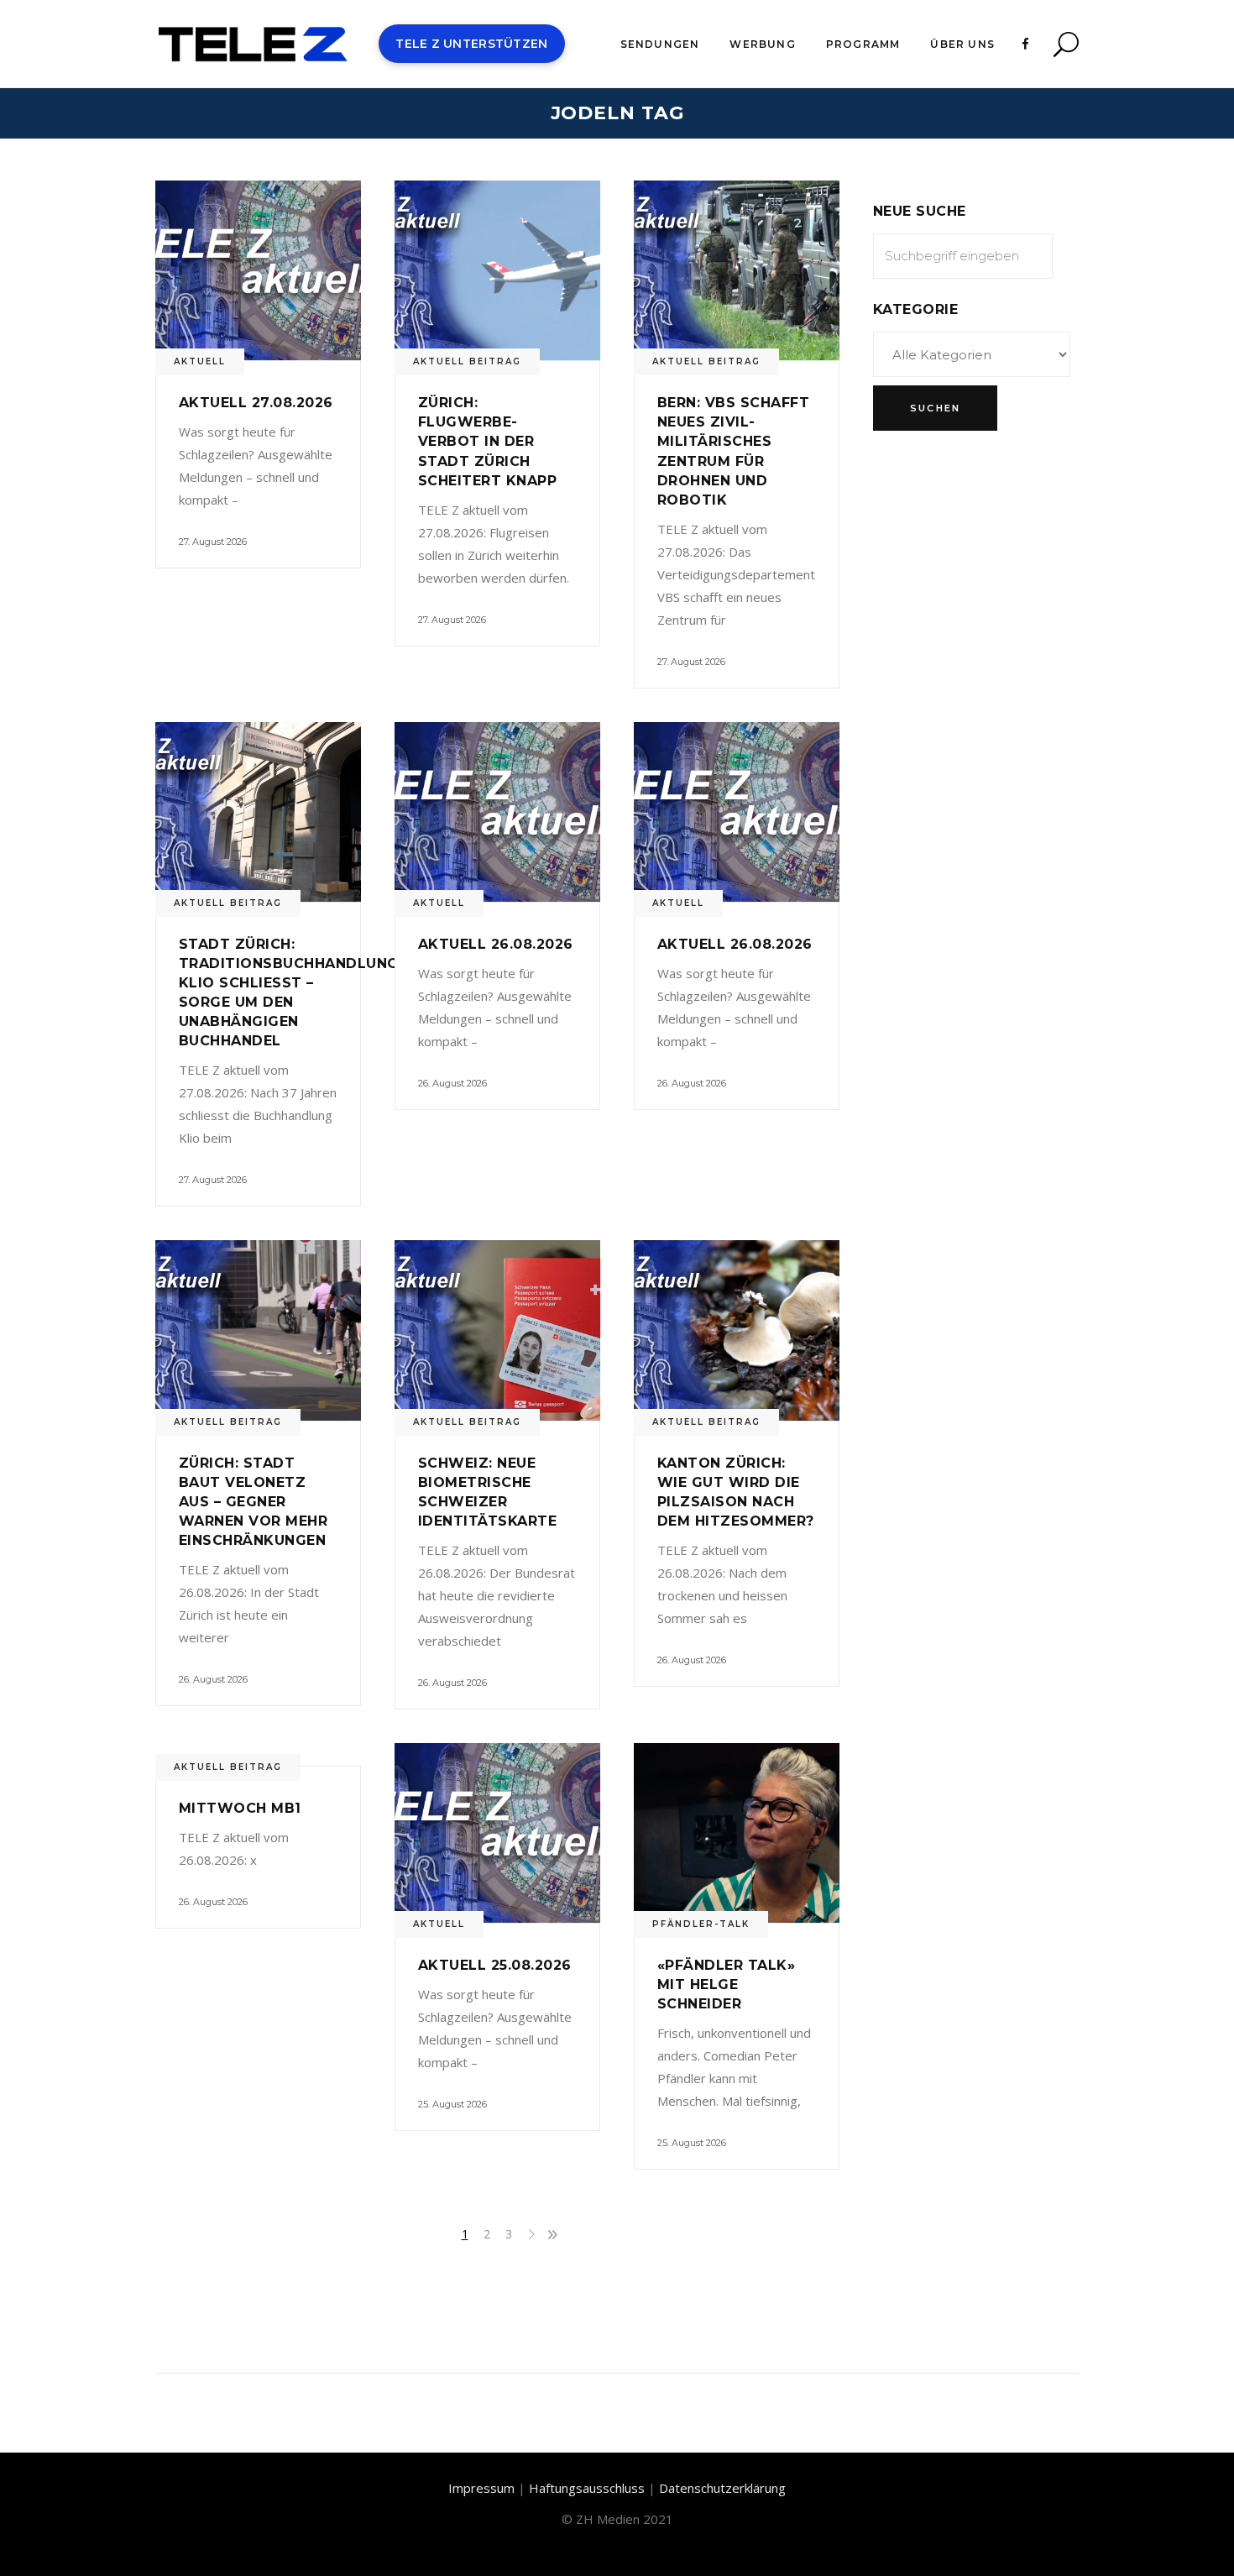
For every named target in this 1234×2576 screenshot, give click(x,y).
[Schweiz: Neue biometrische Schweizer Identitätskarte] (497, 1330)
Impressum (481, 2488)
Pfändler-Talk (701, 1924)
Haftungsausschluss (587, 2488)
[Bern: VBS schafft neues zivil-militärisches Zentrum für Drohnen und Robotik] (737, 270)
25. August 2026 (452, 2104)
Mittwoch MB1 (240, 1808)
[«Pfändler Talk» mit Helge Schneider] (737, 1833)
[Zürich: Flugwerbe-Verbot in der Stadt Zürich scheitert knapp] (497, 270)
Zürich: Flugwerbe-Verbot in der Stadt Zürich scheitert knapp (487, 441)
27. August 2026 (213, 542)
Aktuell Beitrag (467, 361)
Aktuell (200, 361)
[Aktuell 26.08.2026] (497, 812)
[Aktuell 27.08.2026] (258, 270)
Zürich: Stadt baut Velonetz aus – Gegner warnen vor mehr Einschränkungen (253, 1502)
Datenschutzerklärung (722, 2488)
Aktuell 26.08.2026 (496, 944)
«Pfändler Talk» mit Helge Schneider (726, 1984)
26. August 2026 (452, 1083)
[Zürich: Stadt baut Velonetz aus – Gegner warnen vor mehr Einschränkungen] (258, 1330)
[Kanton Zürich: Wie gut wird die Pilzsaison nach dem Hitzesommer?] (737, 1330)
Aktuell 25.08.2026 (495, 1965)
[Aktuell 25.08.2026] (497, 1833)
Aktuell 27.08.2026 (256, 403)
